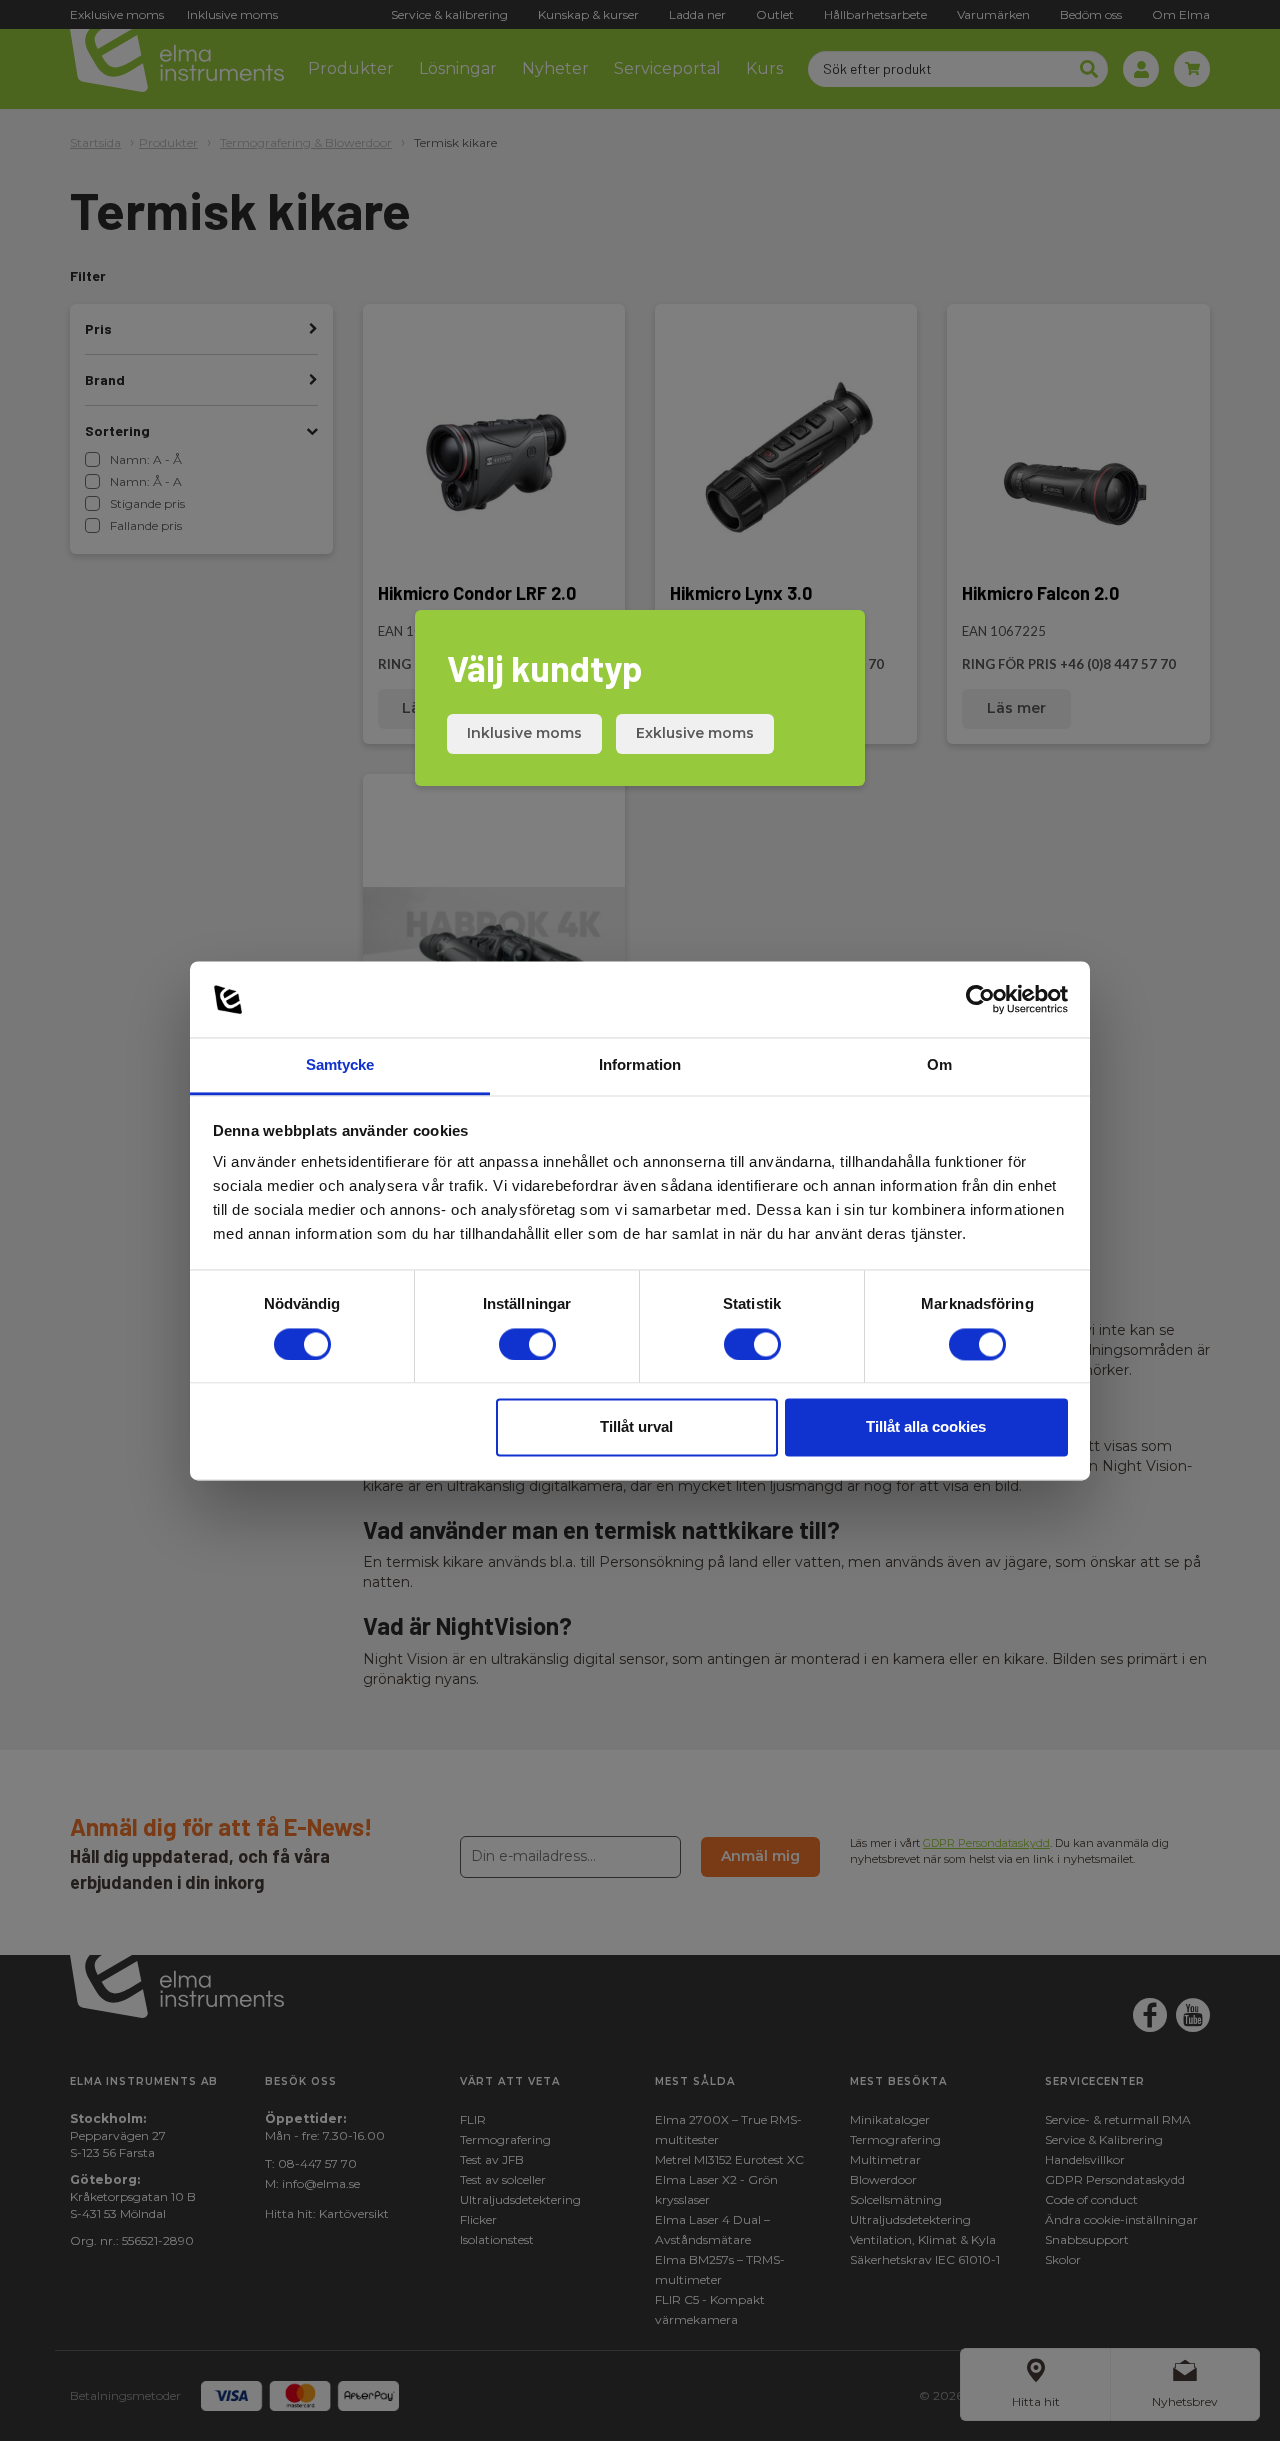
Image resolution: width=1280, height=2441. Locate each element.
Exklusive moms (695, 733)
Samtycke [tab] (340, 1065)
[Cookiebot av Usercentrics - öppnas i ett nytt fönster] (980, 999)
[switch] (527, 1344)
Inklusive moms (524, 733)
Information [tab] (640, 1065)
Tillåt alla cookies (926, 1427)
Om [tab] (939, 1065)
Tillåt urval (636, 1427)
